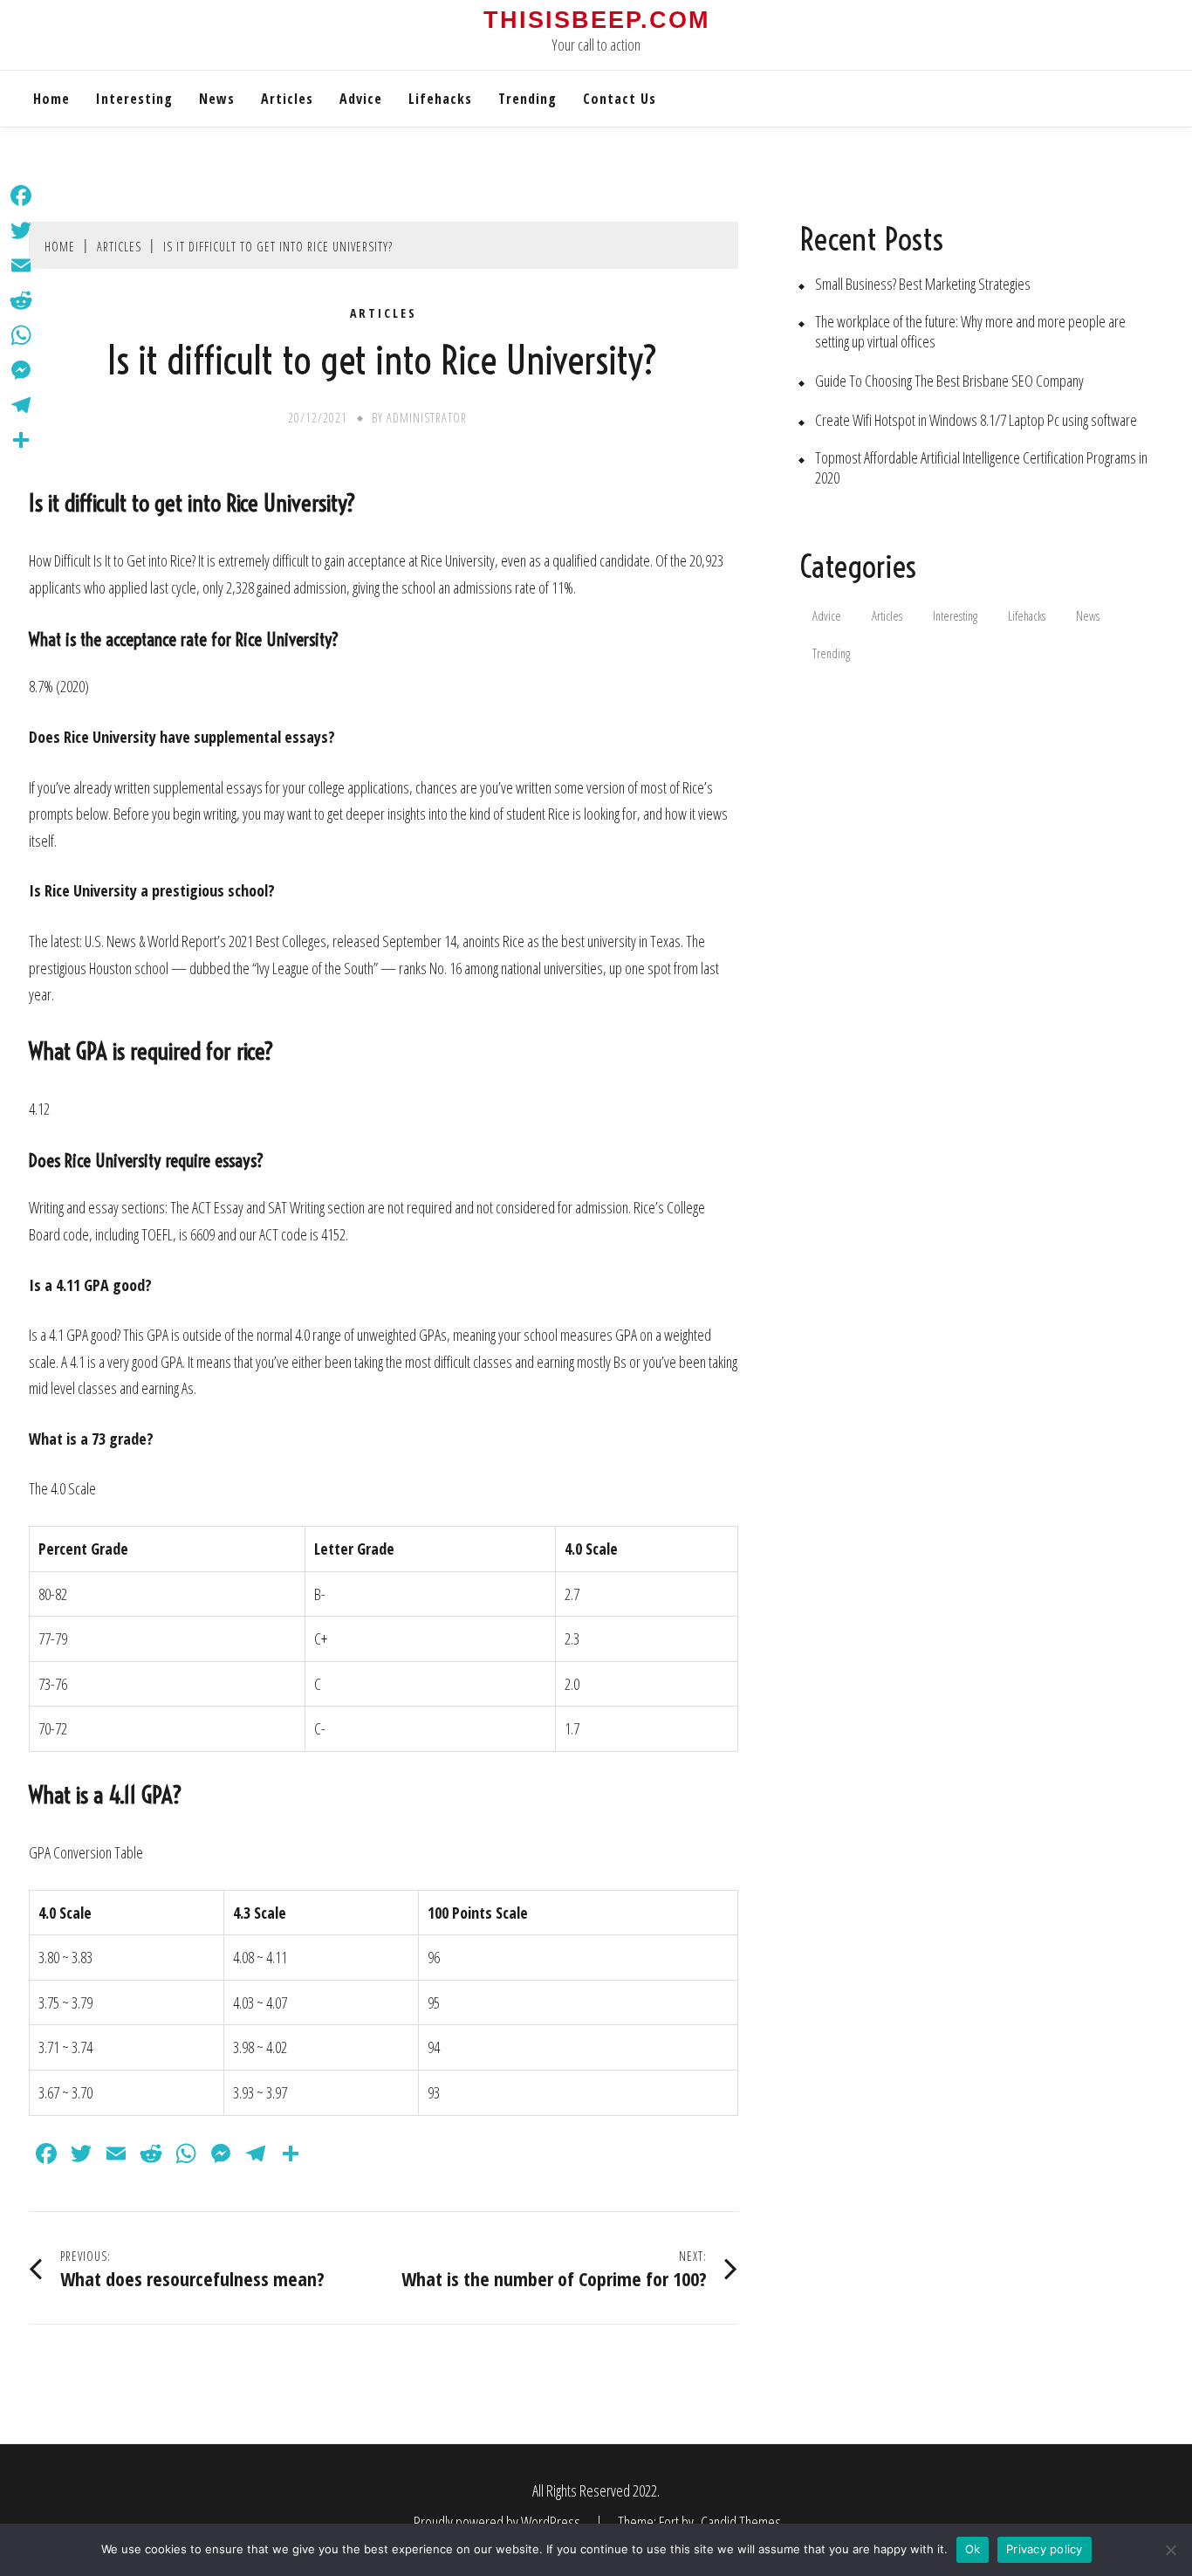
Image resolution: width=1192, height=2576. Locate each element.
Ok (973, 2549)
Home (51, 99)
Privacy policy (1045, 2549)
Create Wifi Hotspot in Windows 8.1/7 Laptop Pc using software (976, 420)
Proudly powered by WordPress (498, 2522)
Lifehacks (440, 99)
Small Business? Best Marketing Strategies (923, 284)
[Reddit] (21, 300)
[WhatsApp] (21, 335)
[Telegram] (21, 405)
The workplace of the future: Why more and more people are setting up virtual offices (970, 332)
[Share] (21, 440)
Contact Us (620, 99)
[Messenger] (21, 370)
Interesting (134, 99)
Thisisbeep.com (596, 20)
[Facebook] (21, 196)
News (217, 99)
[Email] (21, 265)
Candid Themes (741, 2522)
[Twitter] (21, 230)
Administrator (427, 418)
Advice (361, 99)
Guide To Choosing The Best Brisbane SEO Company (949, 381)
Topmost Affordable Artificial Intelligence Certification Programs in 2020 (981, 468)
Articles (287, 99)
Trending (527, 99)
